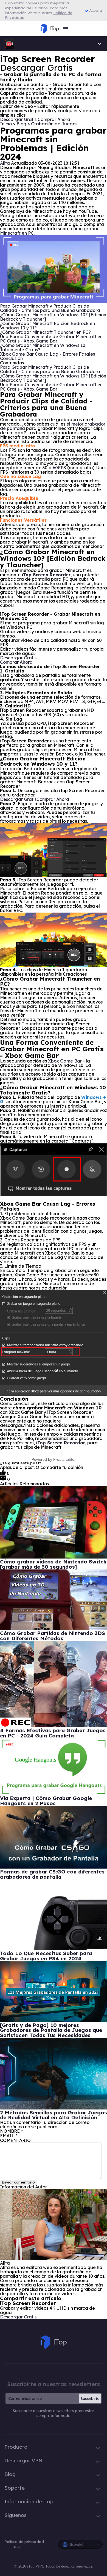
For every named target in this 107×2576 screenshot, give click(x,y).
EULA (15, 2547)
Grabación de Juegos (54, 124)
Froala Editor (64, 1459)
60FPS (59, 468)
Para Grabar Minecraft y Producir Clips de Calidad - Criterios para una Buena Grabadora (50, 308)
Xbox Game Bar (65, 1061)
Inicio (6, 124)
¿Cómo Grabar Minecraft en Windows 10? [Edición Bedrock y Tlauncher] (53, 317)
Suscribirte (90, 2398)
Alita (5, 163)
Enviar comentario (18, 2182)
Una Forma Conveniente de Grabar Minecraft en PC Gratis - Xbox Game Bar (51, 339)
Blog (22, 124)
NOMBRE (11, 2131)
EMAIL (9, 2136)
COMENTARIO (15, 2140)
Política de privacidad (24, 2542)
